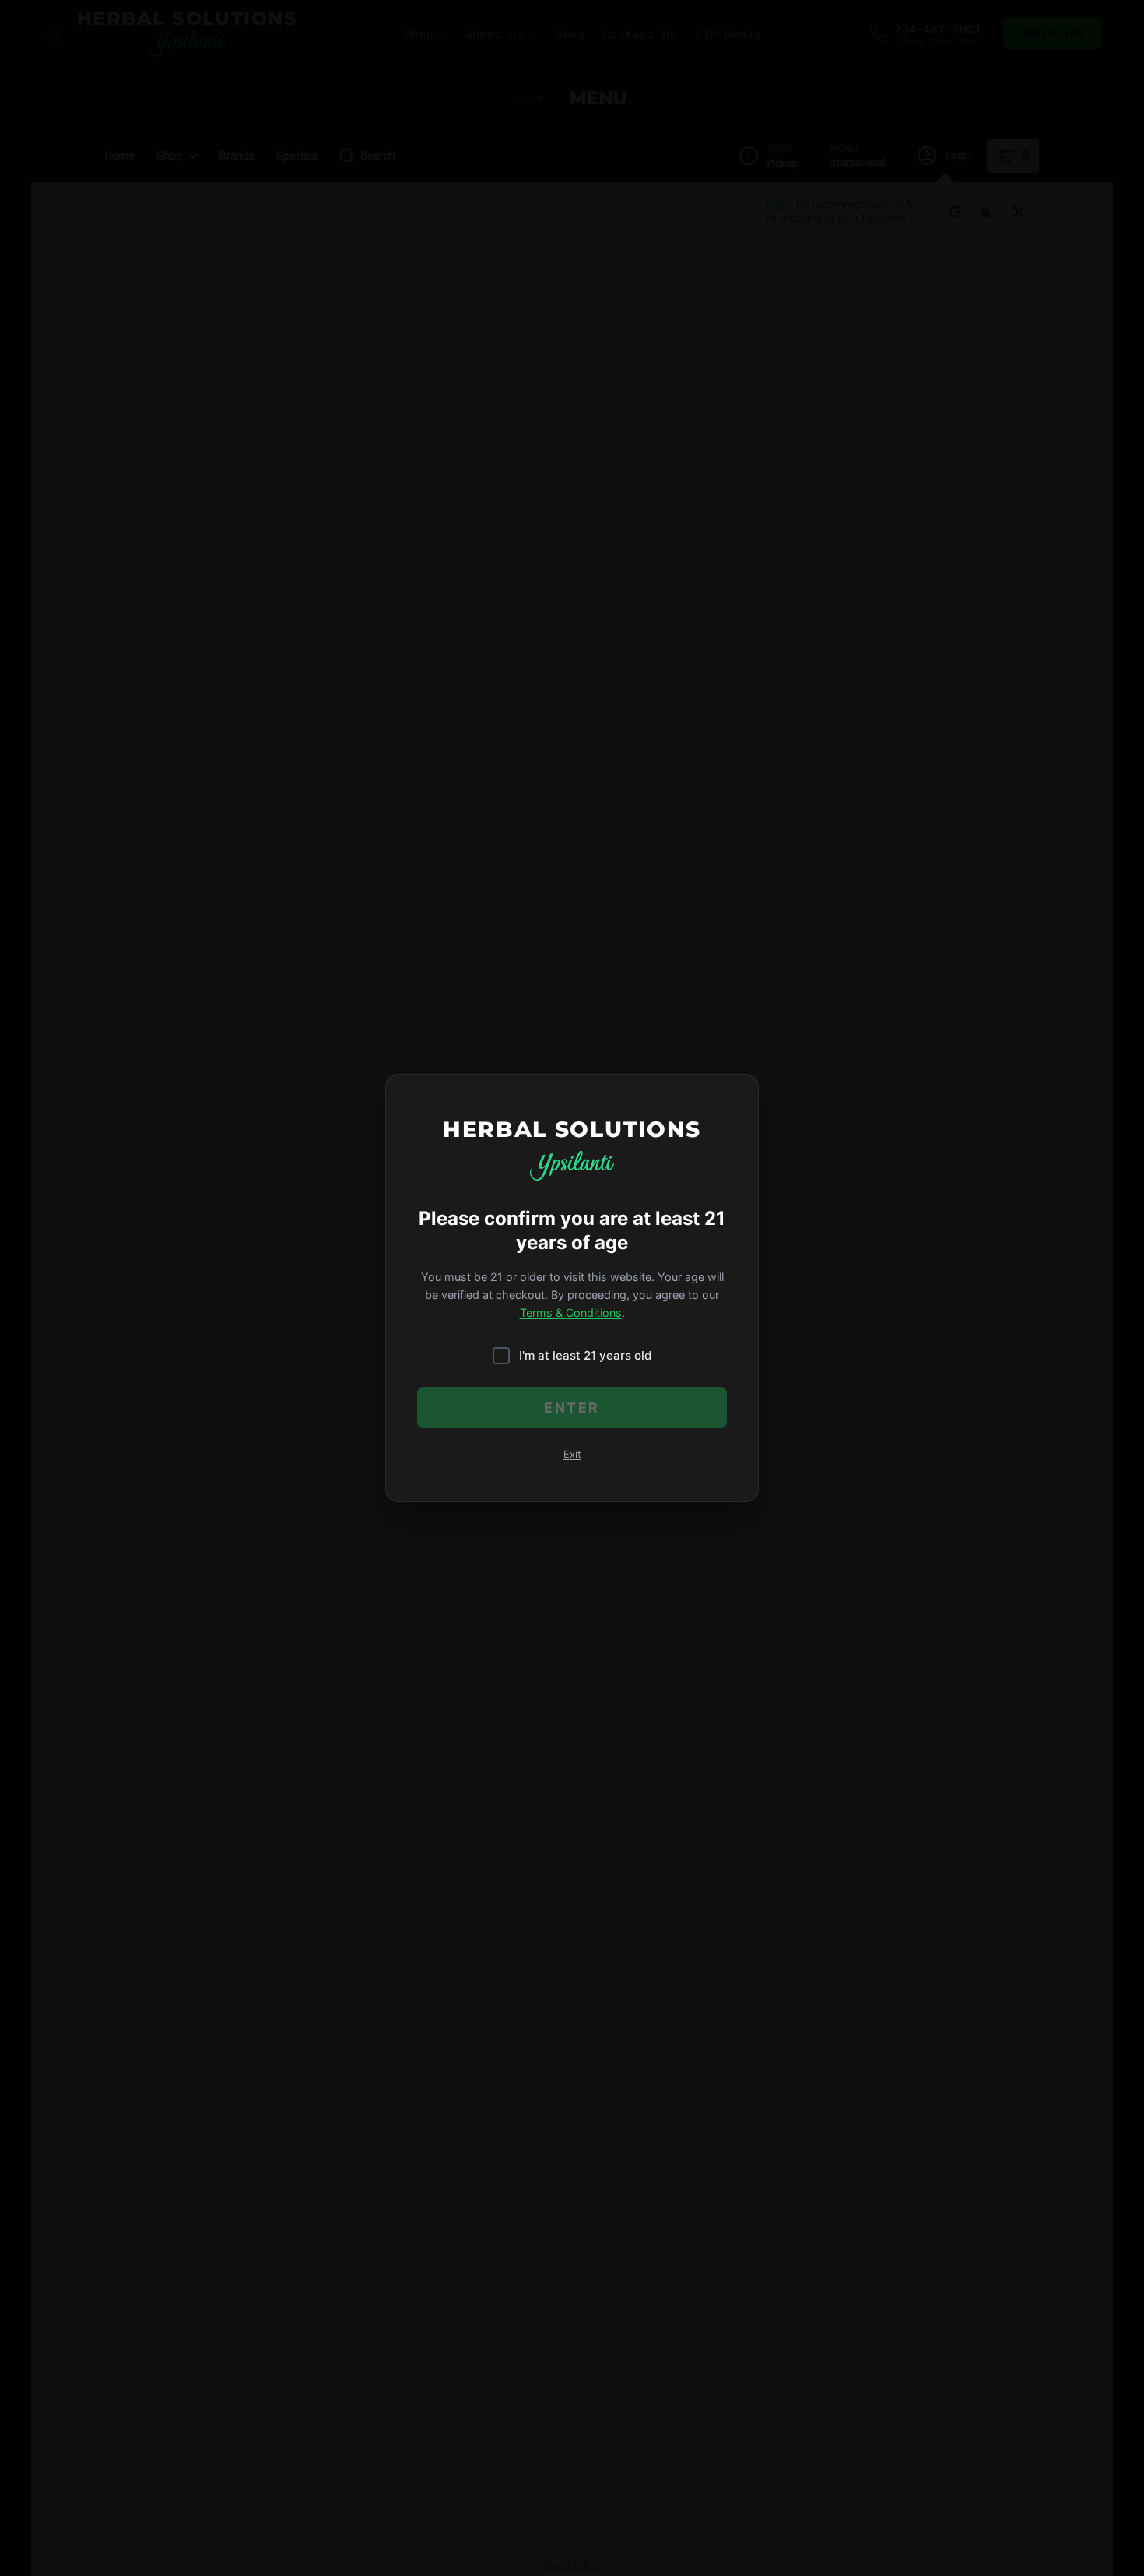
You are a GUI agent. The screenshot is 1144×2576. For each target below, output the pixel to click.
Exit (572, 1454)
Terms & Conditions (571, 1313)
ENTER (572, 1407)
